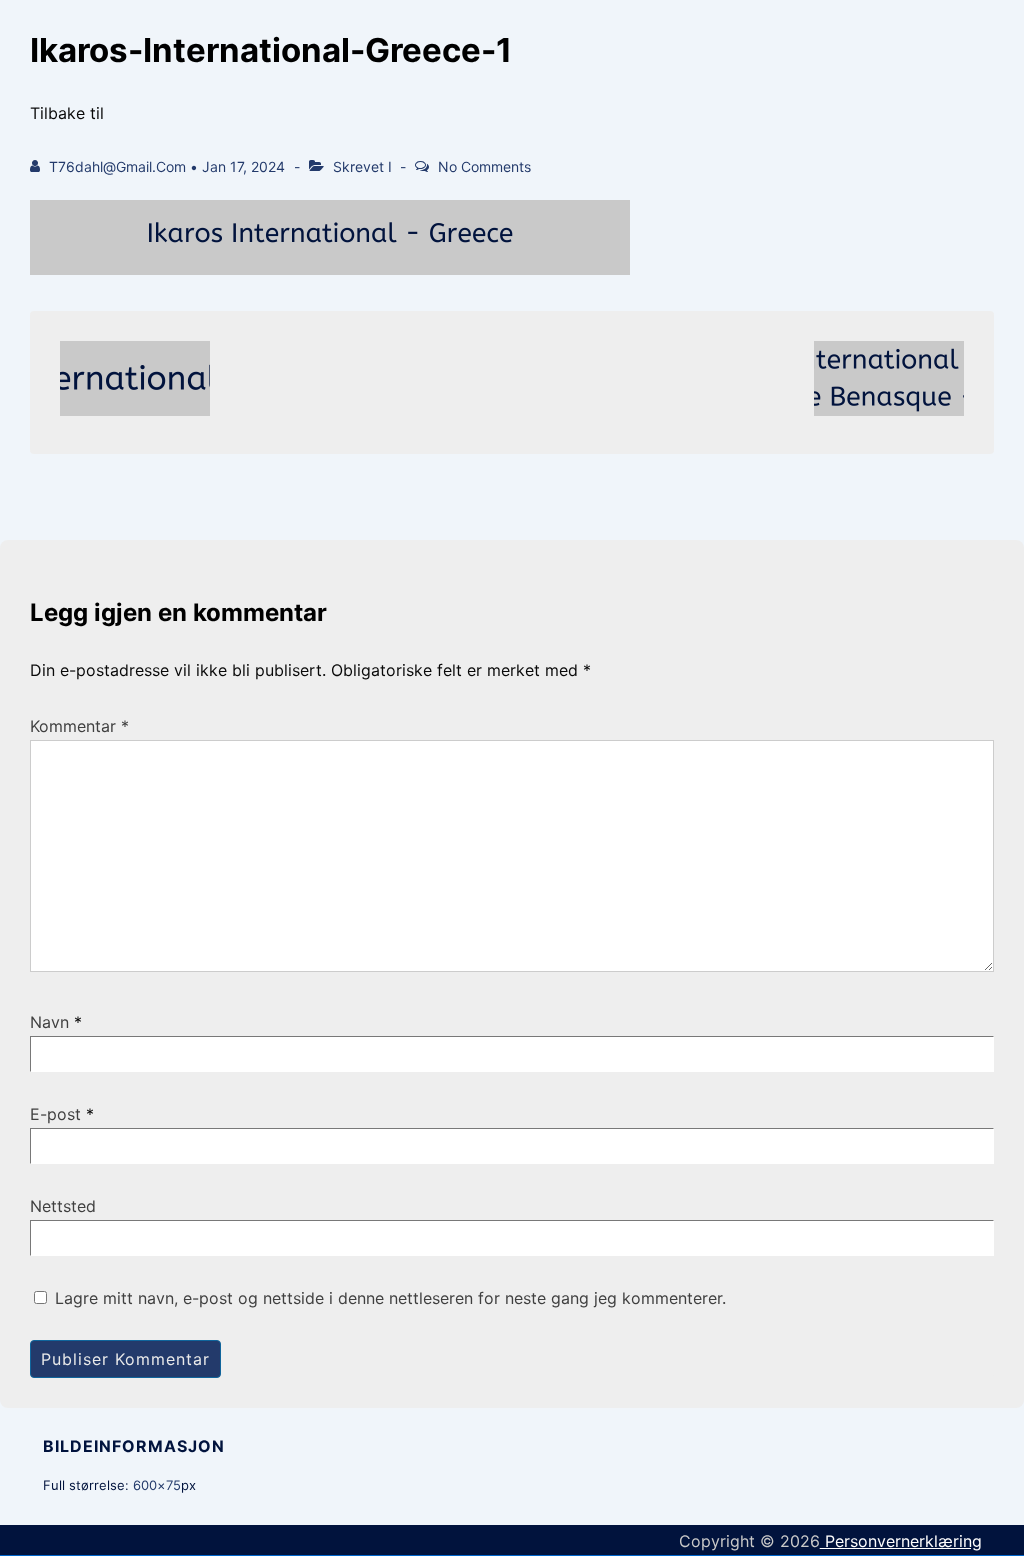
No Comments (484, 166)
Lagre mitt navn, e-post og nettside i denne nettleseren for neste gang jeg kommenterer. (390, 1298)
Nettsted (63, 1206)
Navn (49, 1022)
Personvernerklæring (901, 1541)
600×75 (157, 1485)
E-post (55, 1114)
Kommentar (79, 726)
